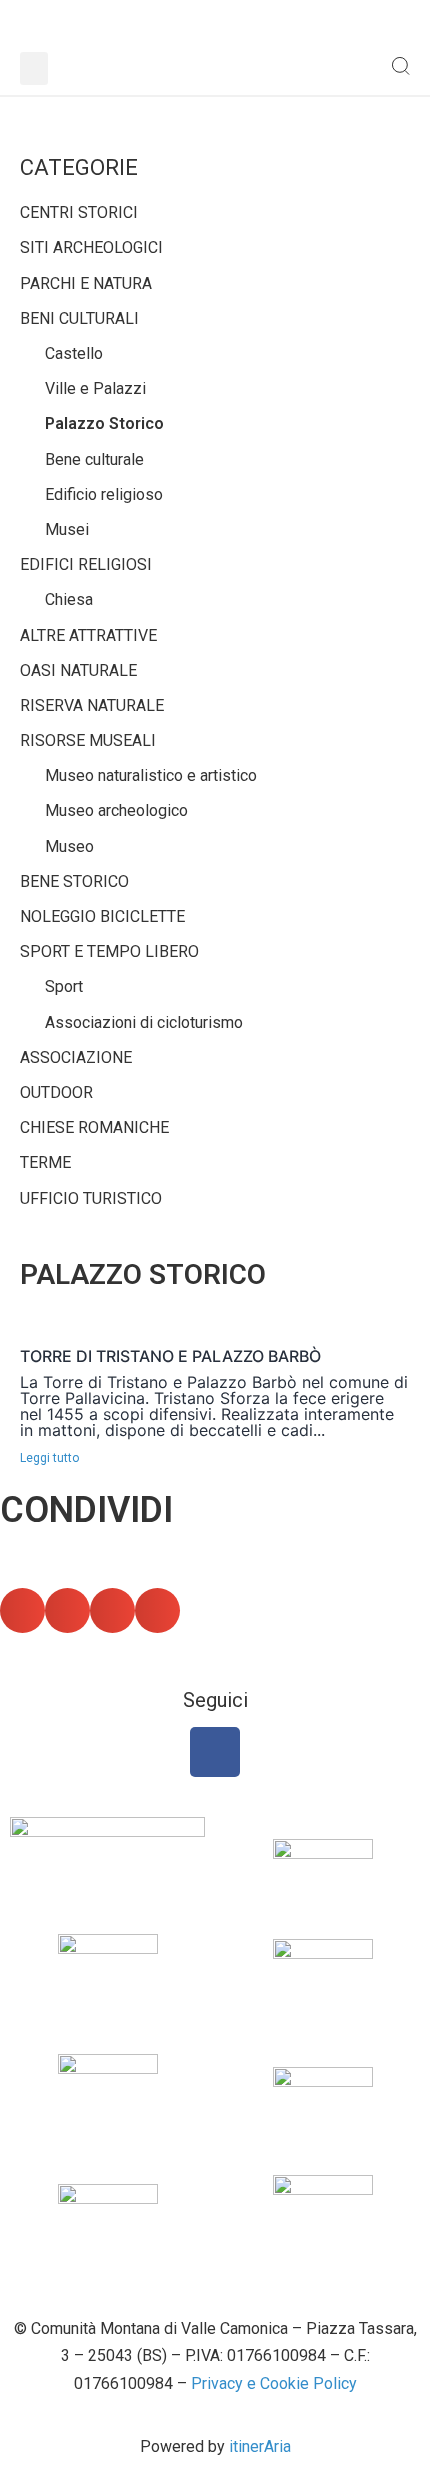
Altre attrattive (88, 635)
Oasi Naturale (78, 670)
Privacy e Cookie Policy (274, 2383)
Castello (74, 353)
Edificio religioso (104, 494)
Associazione (76, 1057)
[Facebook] (215, 1752)
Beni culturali (79, 318)
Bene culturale (94, 459)
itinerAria (260, 2446)
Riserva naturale (92, 705)
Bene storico (74, 881)
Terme (45, 1162)
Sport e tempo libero (109, 951)
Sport (64, 986)
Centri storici (79, 212)
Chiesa (69, 599)
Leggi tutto (49, 1458)
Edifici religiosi (86, 564)
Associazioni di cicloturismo (144, 1022)
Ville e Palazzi (95, 388)
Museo (69, 846)
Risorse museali (88, 740)
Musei (67, 529)
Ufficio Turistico (91, 1198)
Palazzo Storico (104, 423)
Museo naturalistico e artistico (151, 775)
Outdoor (56, 1092)
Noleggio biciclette (102, 916)
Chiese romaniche (94, 1127)
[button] (34, 68)
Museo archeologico (116, 810)
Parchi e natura (86, 283)
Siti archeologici (91, 247)
